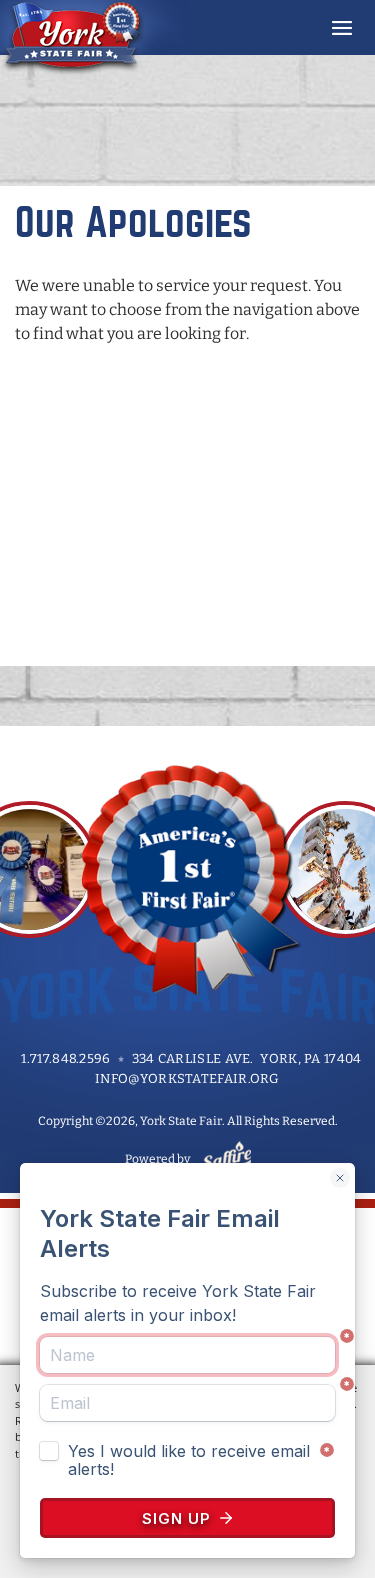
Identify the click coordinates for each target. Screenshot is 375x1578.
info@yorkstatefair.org (187, 1078)
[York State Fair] (93, 38)
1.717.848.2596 (65, 1058)
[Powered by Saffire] (223, 1159)
